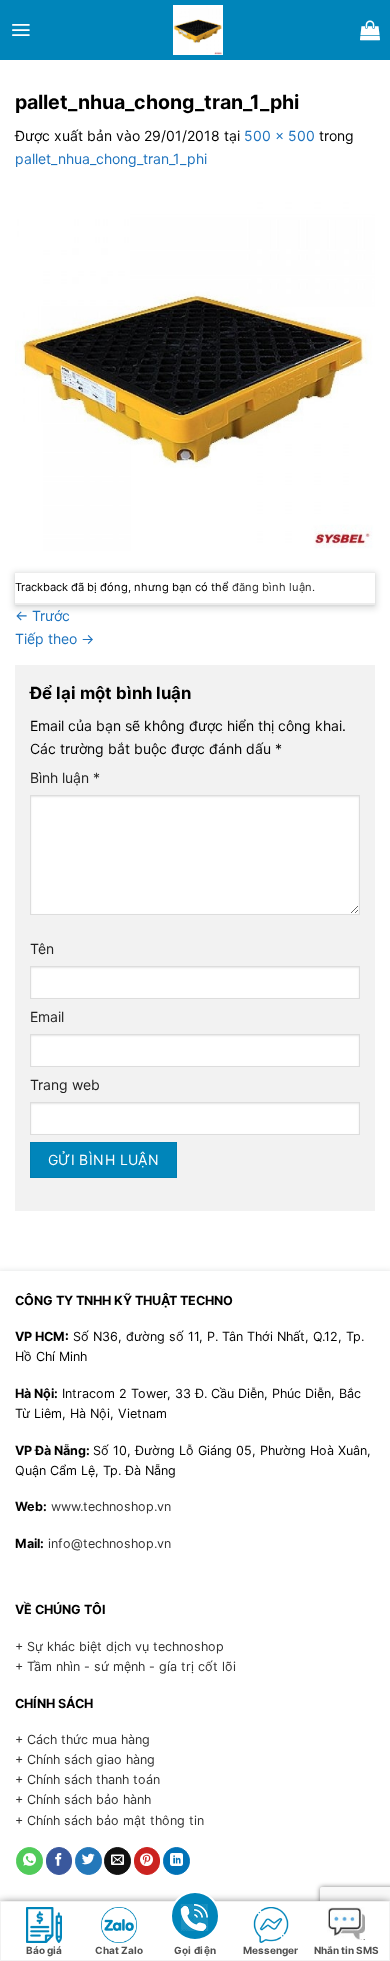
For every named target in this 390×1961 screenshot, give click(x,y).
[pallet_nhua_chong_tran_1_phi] (195, 369)
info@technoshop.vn (109, 1543)
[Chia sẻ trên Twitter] (88, 1861)
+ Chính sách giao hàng (85, 1759)
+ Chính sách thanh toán (87, 1779)
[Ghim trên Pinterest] (147, 1861)
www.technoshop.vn (111, 1506)
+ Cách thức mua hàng (82, 1739)
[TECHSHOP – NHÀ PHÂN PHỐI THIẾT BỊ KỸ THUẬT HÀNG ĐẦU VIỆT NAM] (198, 30)
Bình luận (65, 777)
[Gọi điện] (195, 1915)
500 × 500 (279, 135)
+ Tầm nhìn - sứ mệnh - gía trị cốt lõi (125, 1666)
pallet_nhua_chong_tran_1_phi (111, 158)
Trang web (65, 1084)
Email (47, 1016)
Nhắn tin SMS (346, 1950)
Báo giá (44, 1950)
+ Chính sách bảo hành (83, 1799)
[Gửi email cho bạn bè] (117, 1861)
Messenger (270, 1950)
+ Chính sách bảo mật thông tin (109, 1820)
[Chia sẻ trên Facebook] (59, 1861)
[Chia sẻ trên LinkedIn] (176, 1861)
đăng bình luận (272, 587)
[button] (20, 30)
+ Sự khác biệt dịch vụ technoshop (119, 1646)
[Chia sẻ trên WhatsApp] (29, 1861)
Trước (42, 615)
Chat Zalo (119, 1950)
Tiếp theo (54, 638)
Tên (42, 948)
